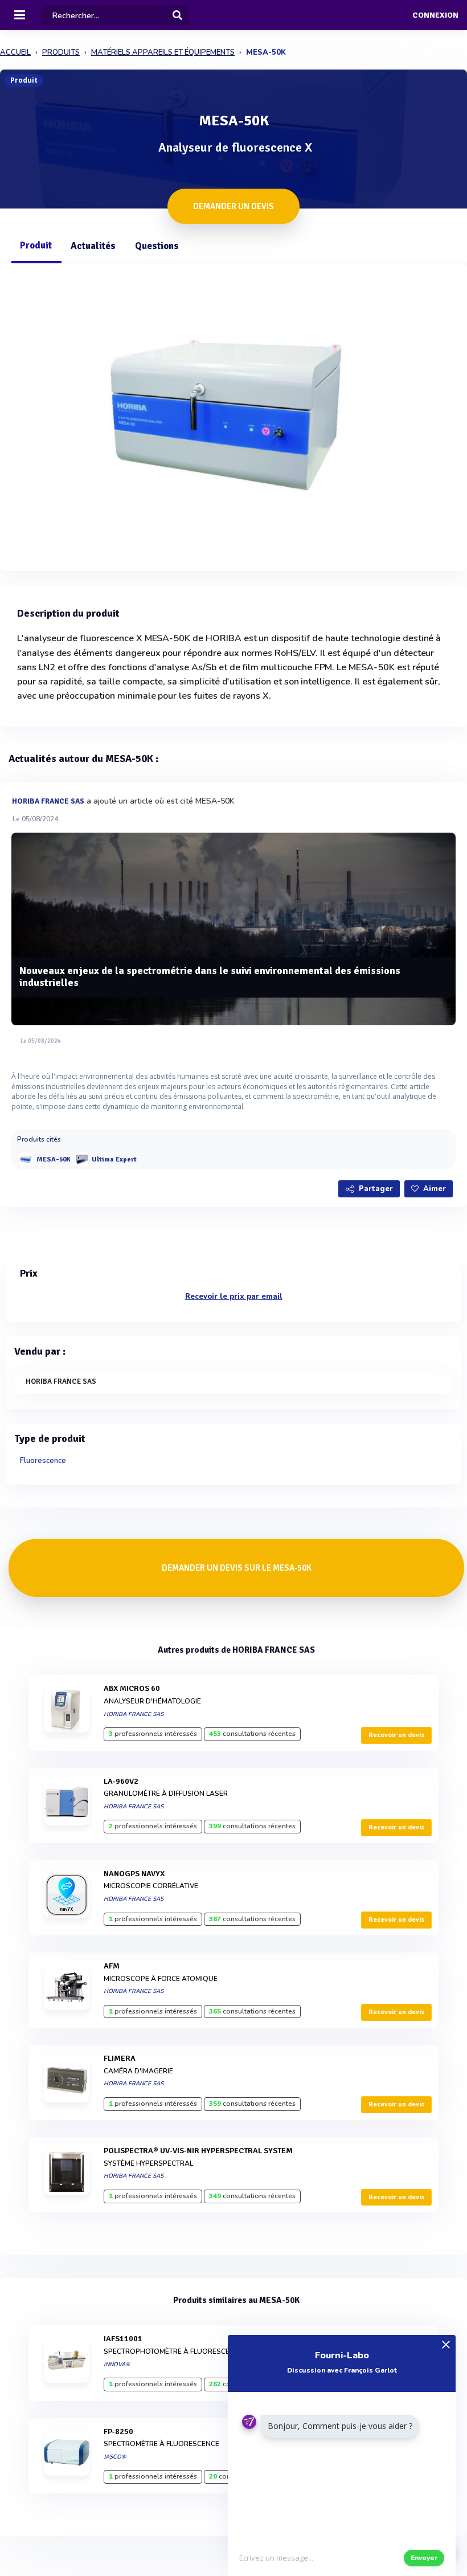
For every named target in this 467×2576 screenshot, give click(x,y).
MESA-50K (54, 1159)
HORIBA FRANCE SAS (48, 801)
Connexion (435, 15)
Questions (157, 246)
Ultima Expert (114, 1159)
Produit (36, 245)
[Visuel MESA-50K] (233, 414)
